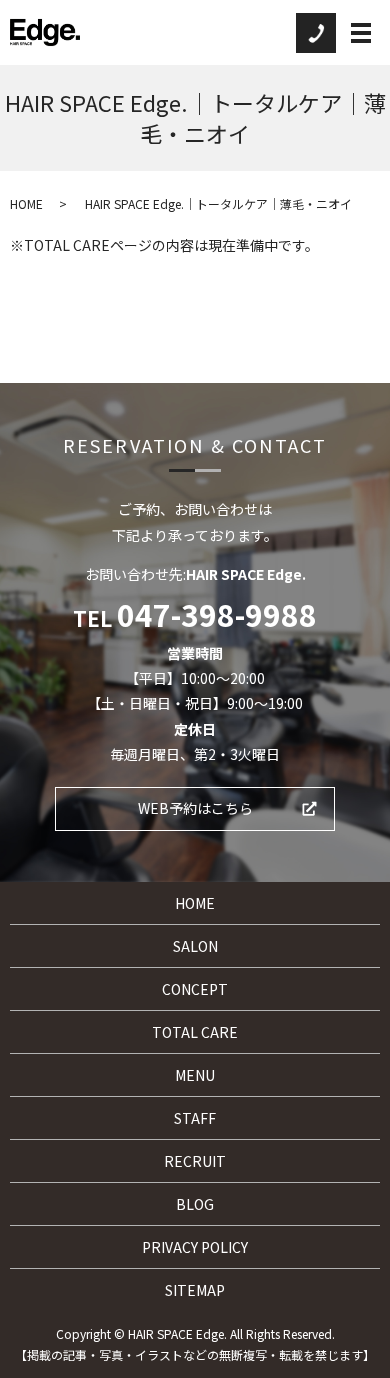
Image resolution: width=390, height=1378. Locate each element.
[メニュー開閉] (361, 33)
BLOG (195, 1204)
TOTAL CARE (195, 1032)
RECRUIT (195, 1161)
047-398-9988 (217, 614)
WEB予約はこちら (195, 808)
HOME (26, 203)
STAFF (195, 1118)
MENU (195, 1075)
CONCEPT (195, 989)
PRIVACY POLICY (195, 1247)
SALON (195, 946)
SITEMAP (195, 1290)
